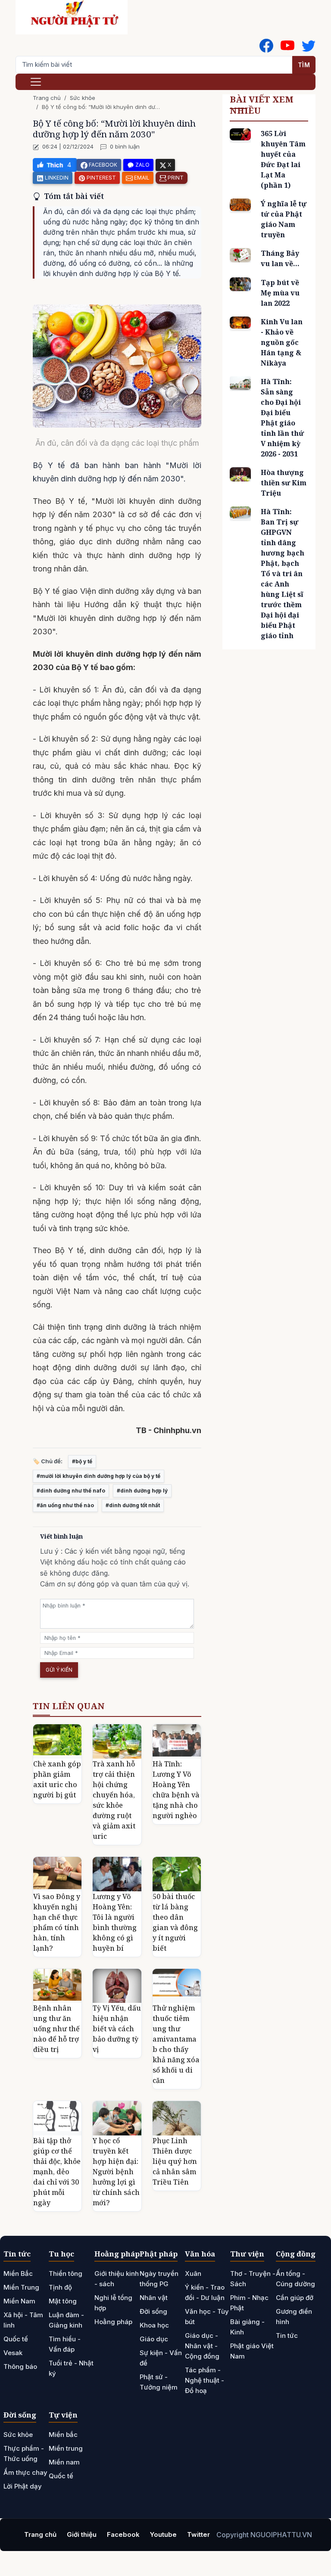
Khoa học (154, 2325)
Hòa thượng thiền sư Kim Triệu (284, 483)
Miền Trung (21, 2287)
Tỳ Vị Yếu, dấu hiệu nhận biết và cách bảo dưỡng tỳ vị (117, 2029)
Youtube (163, 2534)
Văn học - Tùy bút (207, 2317)
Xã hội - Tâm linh (23, 2320)
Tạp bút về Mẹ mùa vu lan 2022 (280, 293)
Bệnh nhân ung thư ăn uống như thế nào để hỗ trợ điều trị (56, 2029)
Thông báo (20, 2367)
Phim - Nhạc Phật (249, 2303)
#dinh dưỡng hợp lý (142, 1491)
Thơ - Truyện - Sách (253, 2279)
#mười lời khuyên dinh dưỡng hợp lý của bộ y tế (98, 1476)
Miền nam (64, 2462)
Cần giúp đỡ (295, 2298)
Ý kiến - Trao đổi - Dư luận (205, 2292)
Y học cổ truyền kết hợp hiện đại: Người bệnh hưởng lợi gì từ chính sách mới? (116, 2172)
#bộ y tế (82, 1461)
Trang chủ (47, 98)
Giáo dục (154, 2339)
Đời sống (153, 2311)
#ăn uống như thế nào (65, 1505)
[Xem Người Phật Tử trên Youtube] (287, 46)
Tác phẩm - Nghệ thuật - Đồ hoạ (205, 2380)
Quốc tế (16, 2339)
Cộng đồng (296, 2254)
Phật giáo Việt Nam (252, 2351)
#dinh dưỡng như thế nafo (71, 1491)
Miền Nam (19, 2301)
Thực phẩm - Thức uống (24, 2453)
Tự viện (63, 2415)
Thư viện (247, 2254)
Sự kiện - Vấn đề (161, 2358)
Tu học (61, 2254)
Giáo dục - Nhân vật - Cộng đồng (202, 2346)
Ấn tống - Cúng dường (295, 2279)
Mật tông (63, 2301)
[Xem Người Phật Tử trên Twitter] (309, 46)
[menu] (36, 82)
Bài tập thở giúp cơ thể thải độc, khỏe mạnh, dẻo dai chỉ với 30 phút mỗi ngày (57, 2172)
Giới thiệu (82, 2534)
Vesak (13, 2353)
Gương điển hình (294, 2317)
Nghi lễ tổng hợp (113, 2303)
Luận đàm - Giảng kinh (66, 2320)
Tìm (304, 65)
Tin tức (17, 2254)
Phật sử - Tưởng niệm (159, 2382)
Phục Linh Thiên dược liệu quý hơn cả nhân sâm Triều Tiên (175, 2161)
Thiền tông (66, 2273)
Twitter (198, 2534)
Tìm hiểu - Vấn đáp (65, 2344)
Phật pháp (159, 2254)
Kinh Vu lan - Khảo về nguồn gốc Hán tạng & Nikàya (282, 342)
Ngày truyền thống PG (159, 2279)
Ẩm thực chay (25, 2472)
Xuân (193, 2273)
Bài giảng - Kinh (247, 2327)
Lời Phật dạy (23, 2486)
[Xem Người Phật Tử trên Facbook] (266, 46)
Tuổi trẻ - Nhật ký (71, 2368)
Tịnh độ (60, 2287)
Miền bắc (63, 2435)
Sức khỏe (83, 98)
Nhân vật (154, 2298)
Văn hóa (200, 2254)
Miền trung (66, 2448)
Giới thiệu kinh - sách (117, 2279)
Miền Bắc (18, 2273)
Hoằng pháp (117, 2254)
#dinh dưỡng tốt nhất (133, 1505)
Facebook (123, 2534)
